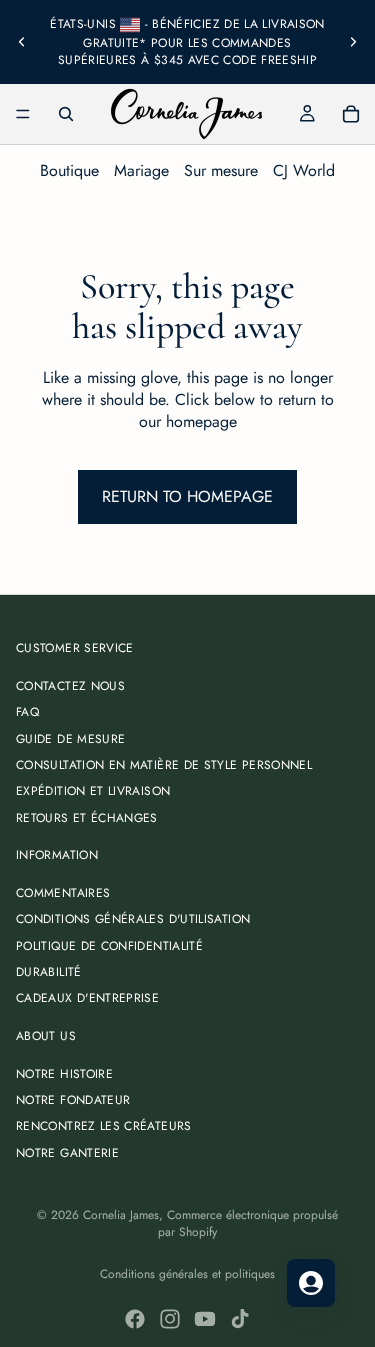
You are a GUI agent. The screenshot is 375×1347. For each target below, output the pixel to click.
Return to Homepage (187, 496)
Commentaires (63, 893)
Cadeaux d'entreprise (87, 999)
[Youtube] (205, 1319)
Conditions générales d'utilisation (133, 920)
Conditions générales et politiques (187, 1274)
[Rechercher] (66, 114)
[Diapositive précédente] (22, 42)
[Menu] (23, 114)
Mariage (141, 170)
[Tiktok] (240, 1319)
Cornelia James (121, 1215)
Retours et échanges (87, 818)
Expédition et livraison (93, 792)
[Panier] (351, 114)
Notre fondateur (73, 1100)
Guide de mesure (70, 739)
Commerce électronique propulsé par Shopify (248, 1223)
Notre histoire (64, 1074)
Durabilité (49, 972)
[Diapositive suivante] (353, 42)
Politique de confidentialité (109, 946)
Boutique (69, 170)
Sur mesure (221, 170)
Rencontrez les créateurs (104, 1127)
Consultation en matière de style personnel (164, 765)
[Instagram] (170, 1319)
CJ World (304, 170)
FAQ (27, 712)
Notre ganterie (67, 1153)
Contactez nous (70, 686)
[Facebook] (135, 1319)
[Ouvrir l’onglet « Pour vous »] (311, 1283)
